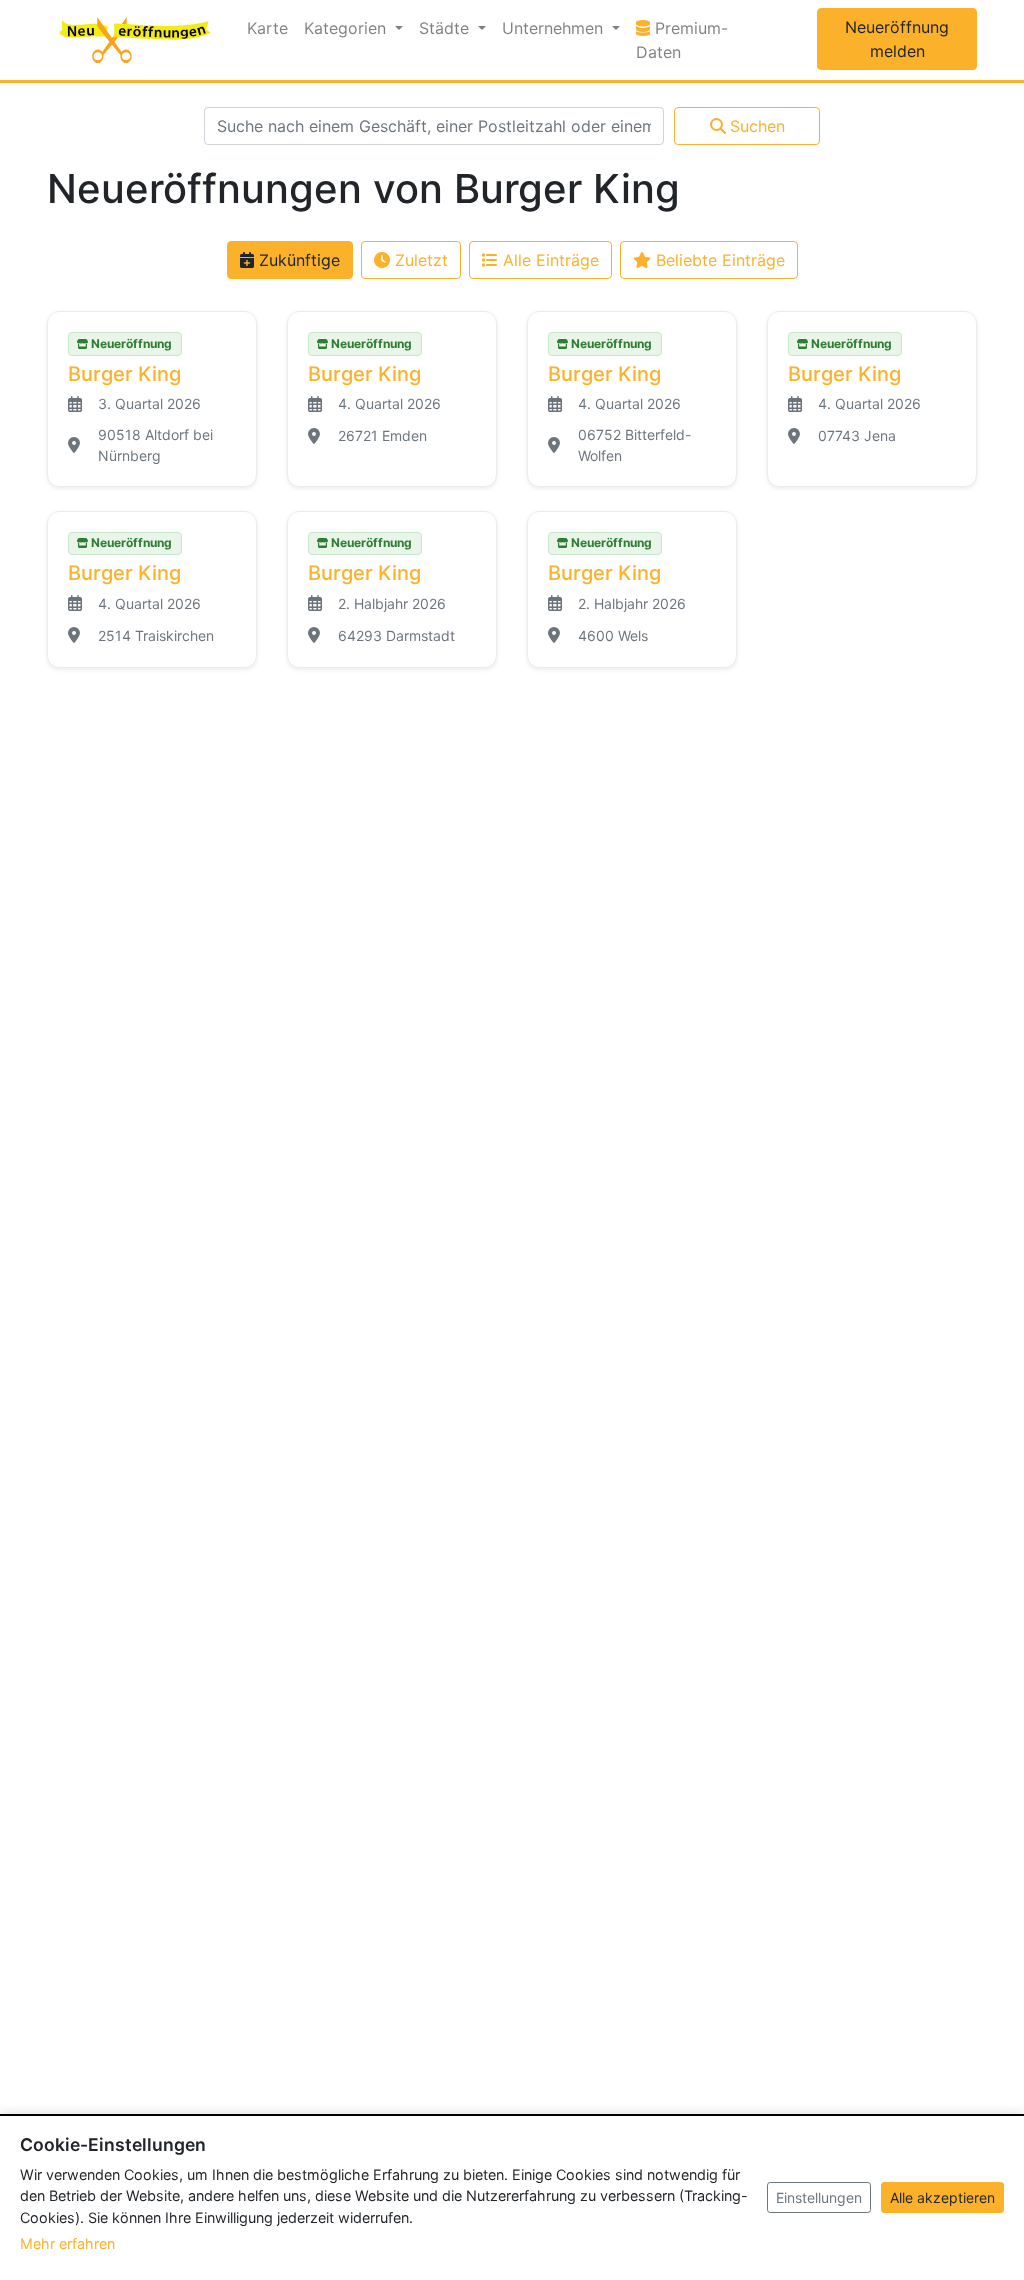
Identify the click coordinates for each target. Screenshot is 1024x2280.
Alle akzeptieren (942, 2197)
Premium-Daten (696, 40)
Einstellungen (819, 2197)
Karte (267, 28)
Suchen (757, 126)
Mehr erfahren (67, 2243)
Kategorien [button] (347, 28)
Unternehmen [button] (555, 28)
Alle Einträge (548, 260)
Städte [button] (446, 28)
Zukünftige (297, 260)
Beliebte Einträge (718, 260)
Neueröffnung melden (897, 39)
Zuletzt (419, 260)
